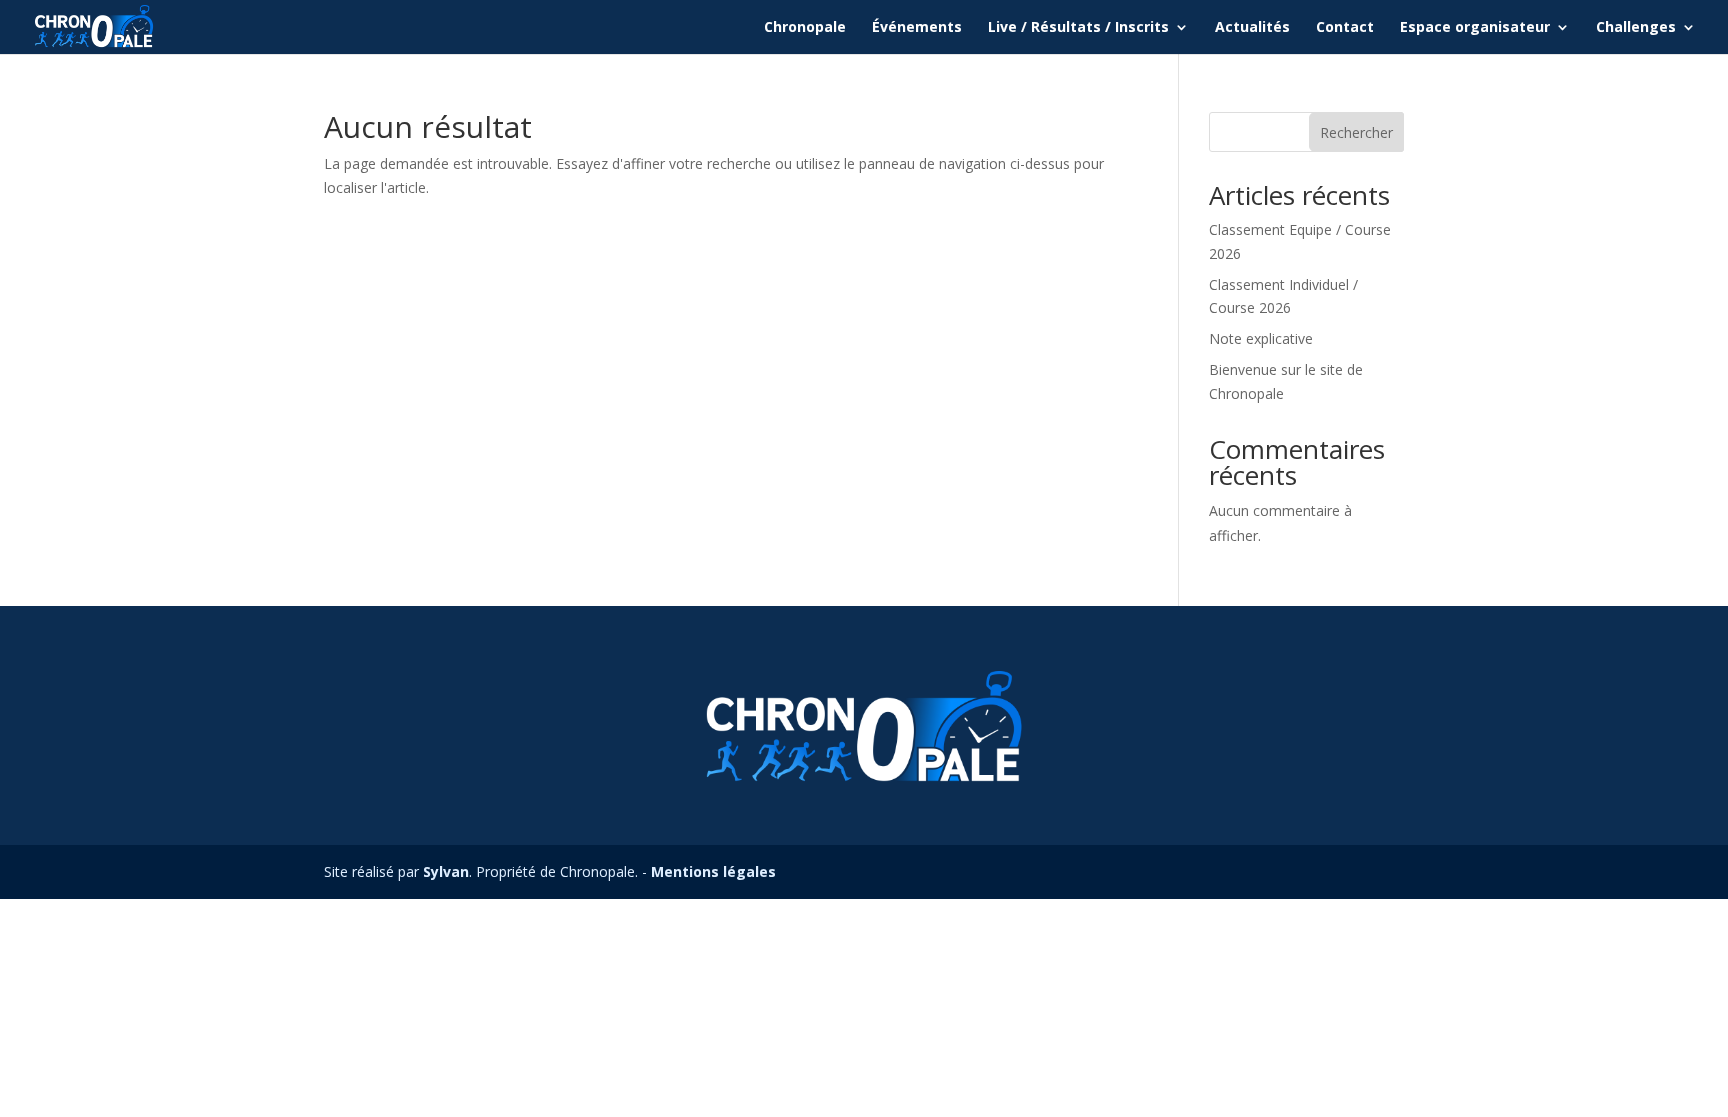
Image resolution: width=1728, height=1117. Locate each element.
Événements (917, 28)
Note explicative (1261, 338)
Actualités (1252, 28)
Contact (1345, 28)
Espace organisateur (1475, 28)
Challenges (1636, 28)
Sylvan (446, 871)
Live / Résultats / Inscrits (1078, 28)
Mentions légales (713, 871)
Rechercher (1356, 132)
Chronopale (805, 28)
